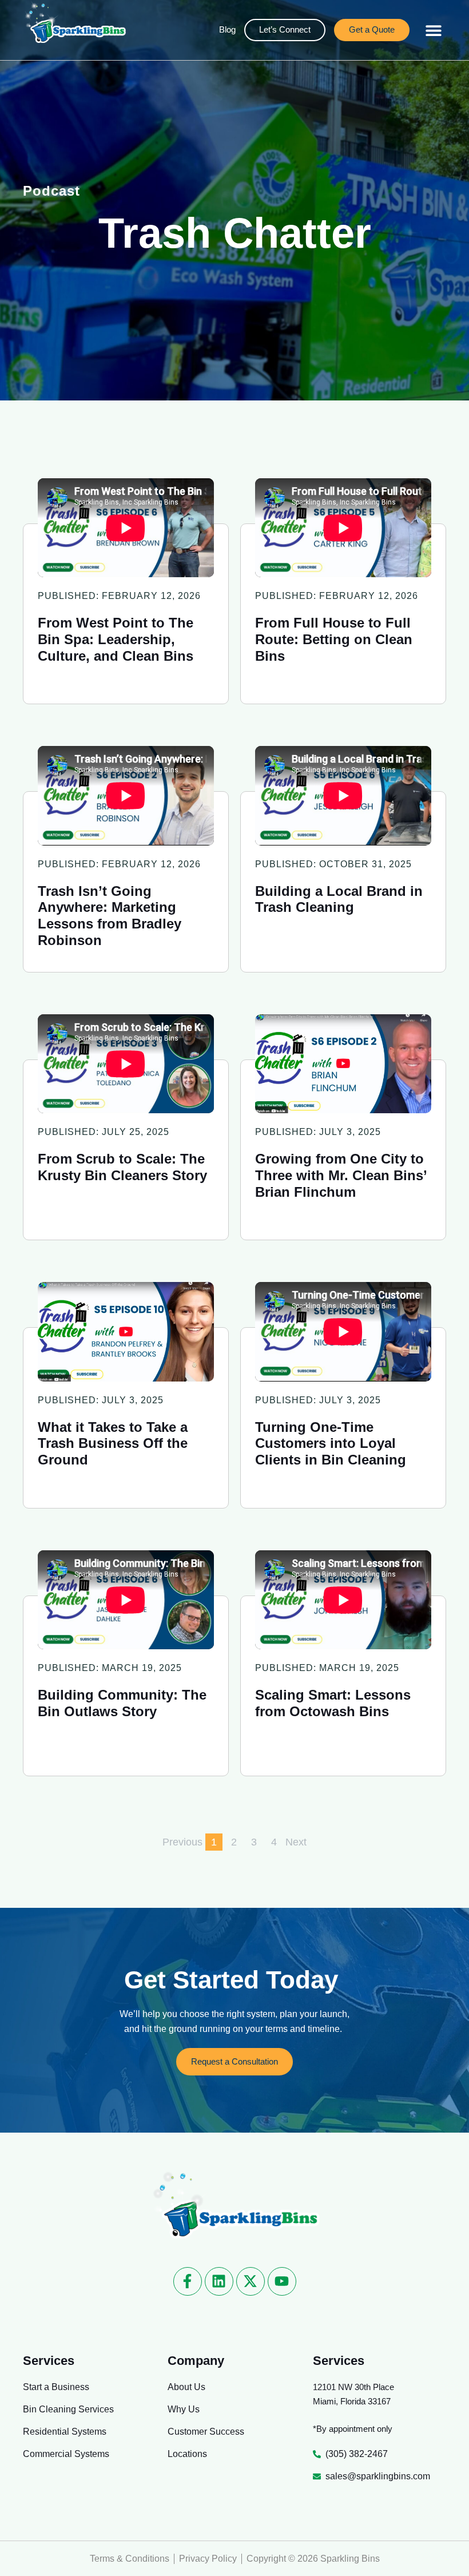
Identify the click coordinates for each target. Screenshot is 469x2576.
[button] (434, 30)
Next (296, 1842)
